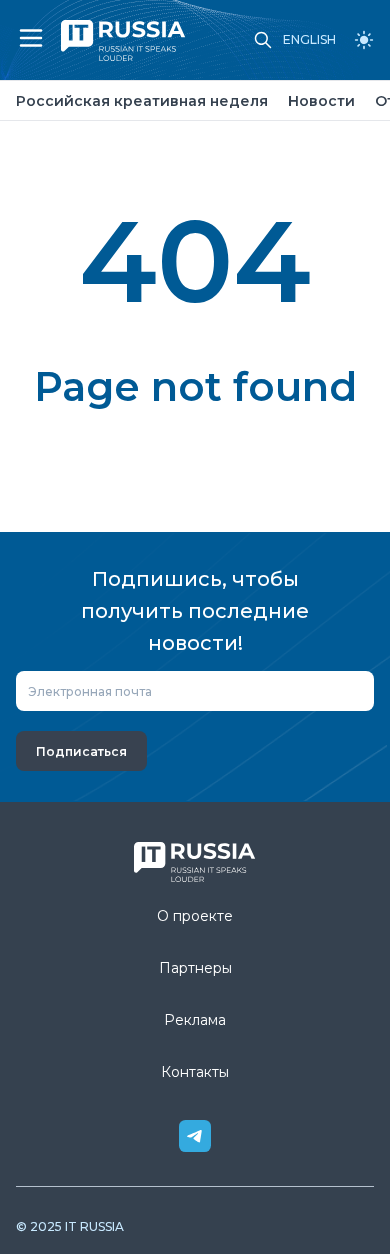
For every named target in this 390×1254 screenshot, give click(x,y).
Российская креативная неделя (142, 101)
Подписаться (81, 751)
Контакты (195, 1072)
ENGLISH (309, 40)
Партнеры (195, 968)
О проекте (195, 916)
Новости (321, 101)
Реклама (195, 1020)
